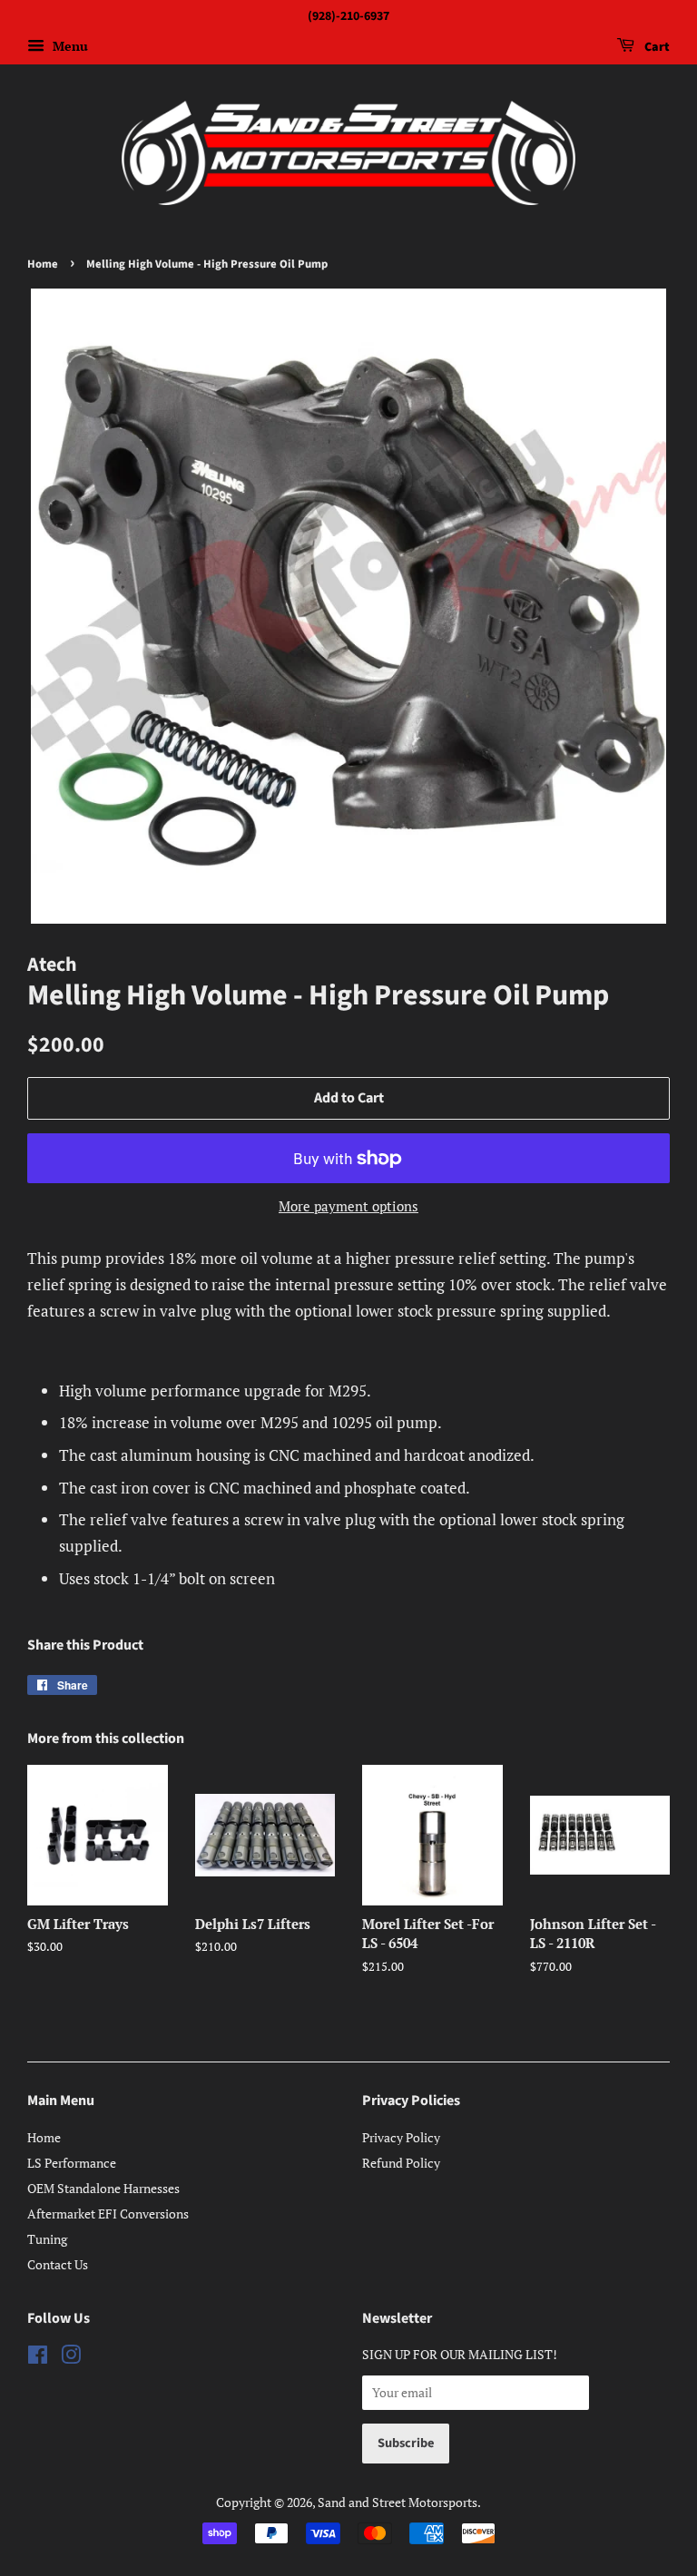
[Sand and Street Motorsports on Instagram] (71, 2358)
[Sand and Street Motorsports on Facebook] (38, 2358)
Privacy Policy (401, 2137)
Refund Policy (401, 2163)
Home (43, 264)
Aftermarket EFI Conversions (108, 2214)
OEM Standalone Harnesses (103, 2188)
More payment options (348, 1206)
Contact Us (58, 2264)
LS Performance (72, 2163)
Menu (69, 46)
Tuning (47, 2239)
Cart (656, 47)
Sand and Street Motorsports (398, 2502)
